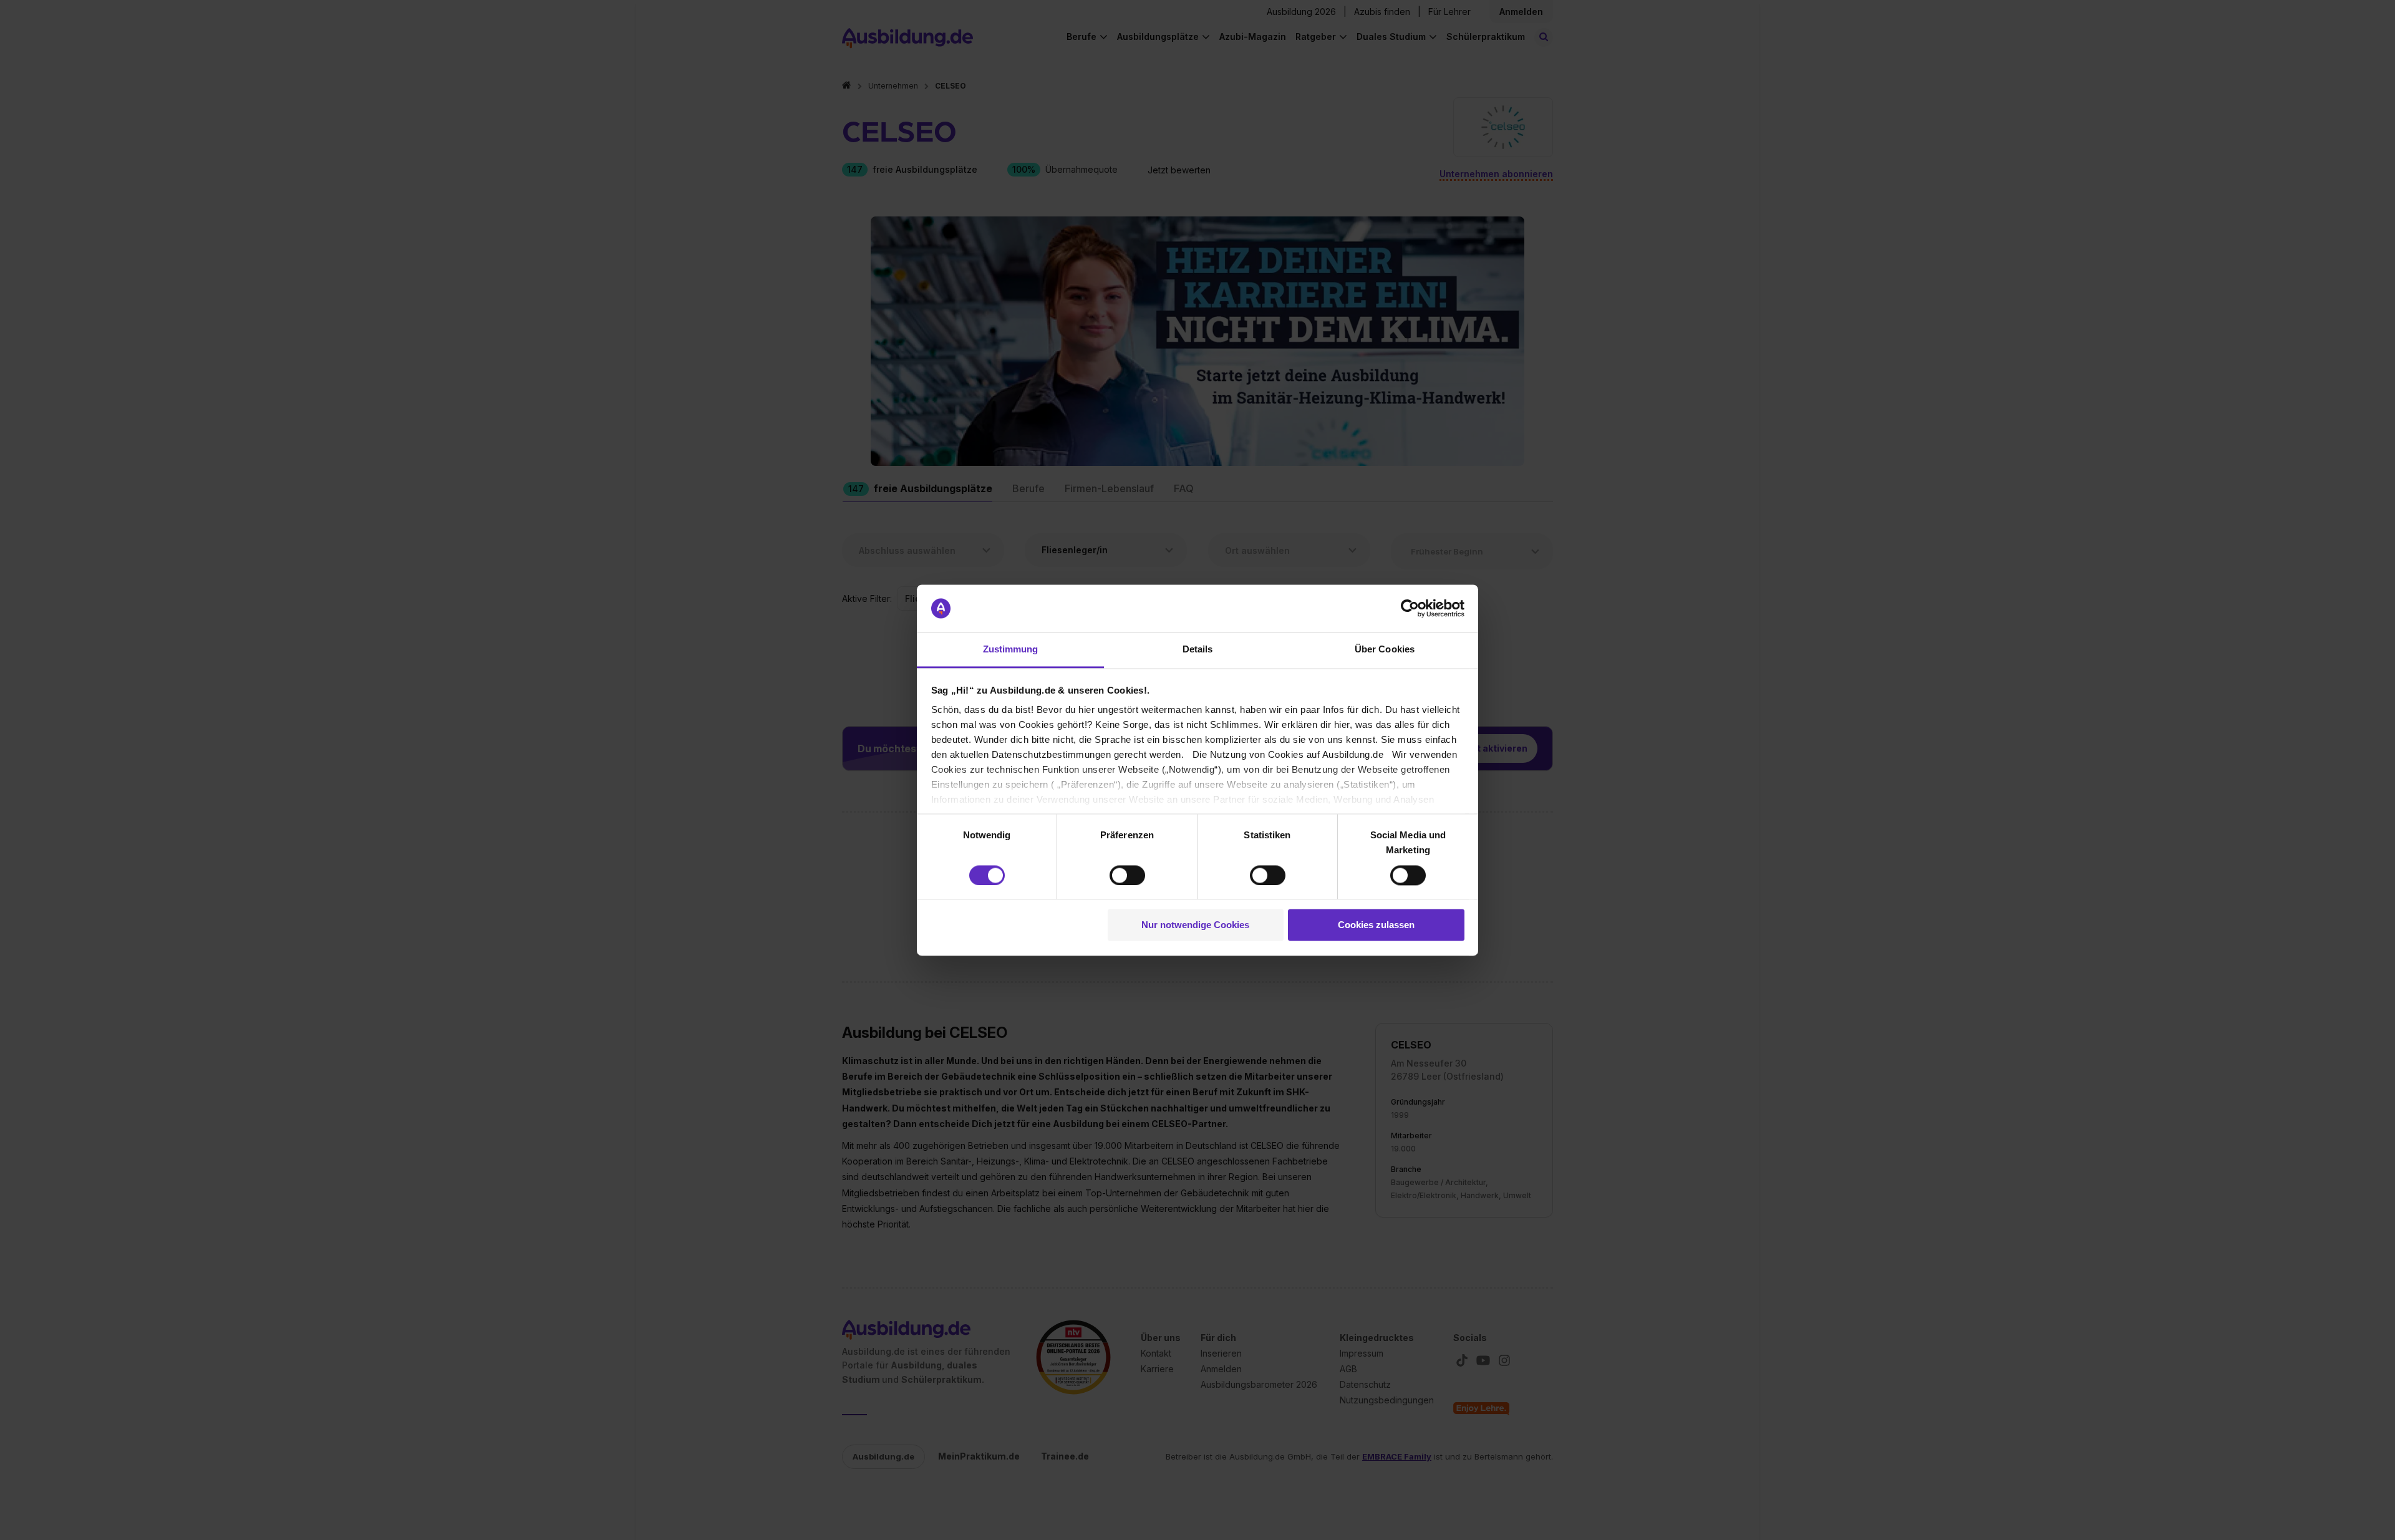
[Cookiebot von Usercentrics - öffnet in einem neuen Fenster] (1410, 608)
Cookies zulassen (1376, 925)
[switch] (1127, 875)
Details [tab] (1198, 650)
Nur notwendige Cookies (1195, 925)
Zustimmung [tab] (1011, 650)
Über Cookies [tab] (1385, 650)
